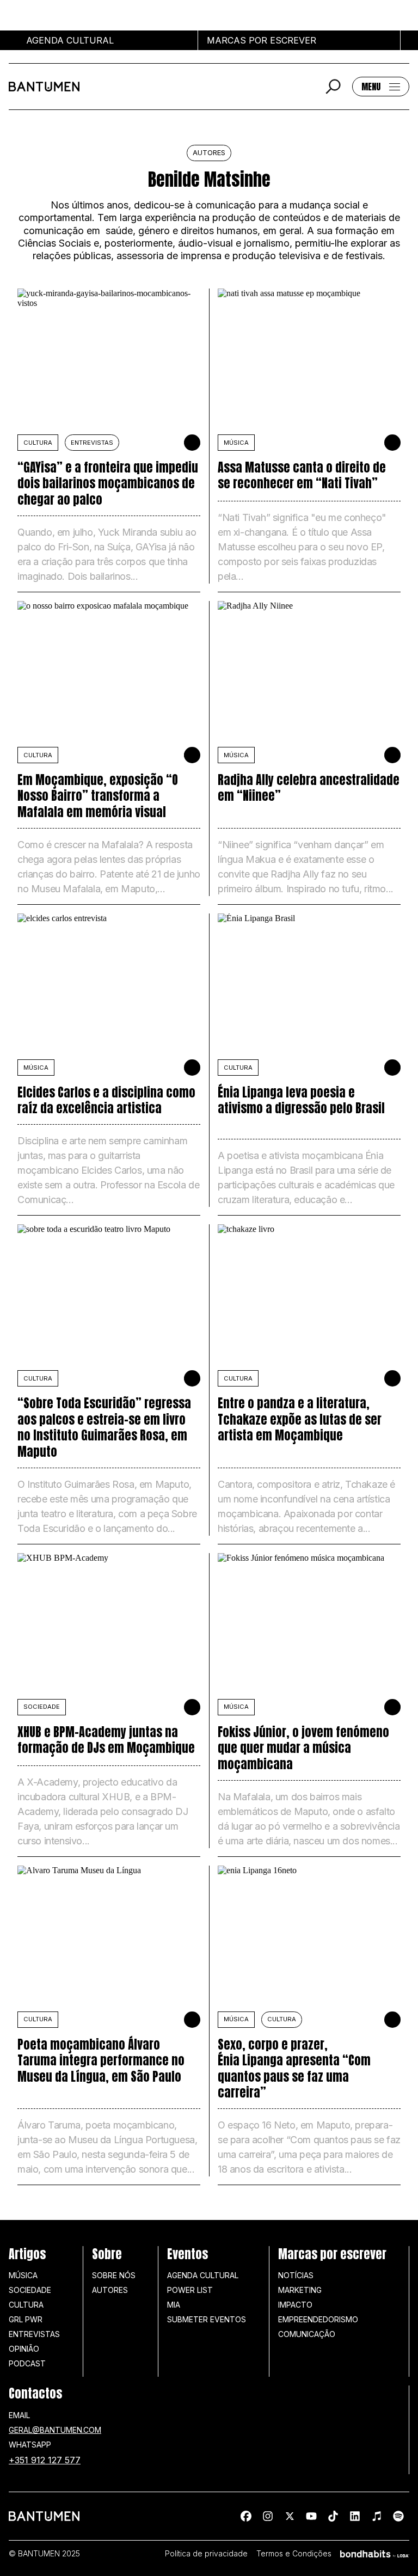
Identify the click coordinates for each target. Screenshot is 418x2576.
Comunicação (307, 2334)
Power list (190, 2290)
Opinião (24, 2349)
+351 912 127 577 (45, 2460)
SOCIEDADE (42, 1707)
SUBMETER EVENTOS (207, 2319)
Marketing (300, 2290)
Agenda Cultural (203, 2275)
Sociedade (30, 2290)
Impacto (295, 2305)
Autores (110, 2290)
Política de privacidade (206, 2554)
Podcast (27, 2363)
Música (23, 2275)
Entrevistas (92, 443)
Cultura (38, 443)
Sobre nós (114, 2275)
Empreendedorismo (318, 2319)
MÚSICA (236, 443)
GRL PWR (26, 2319)
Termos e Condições (294, 2554)
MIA (174, 2305)
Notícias (296, 2275)
